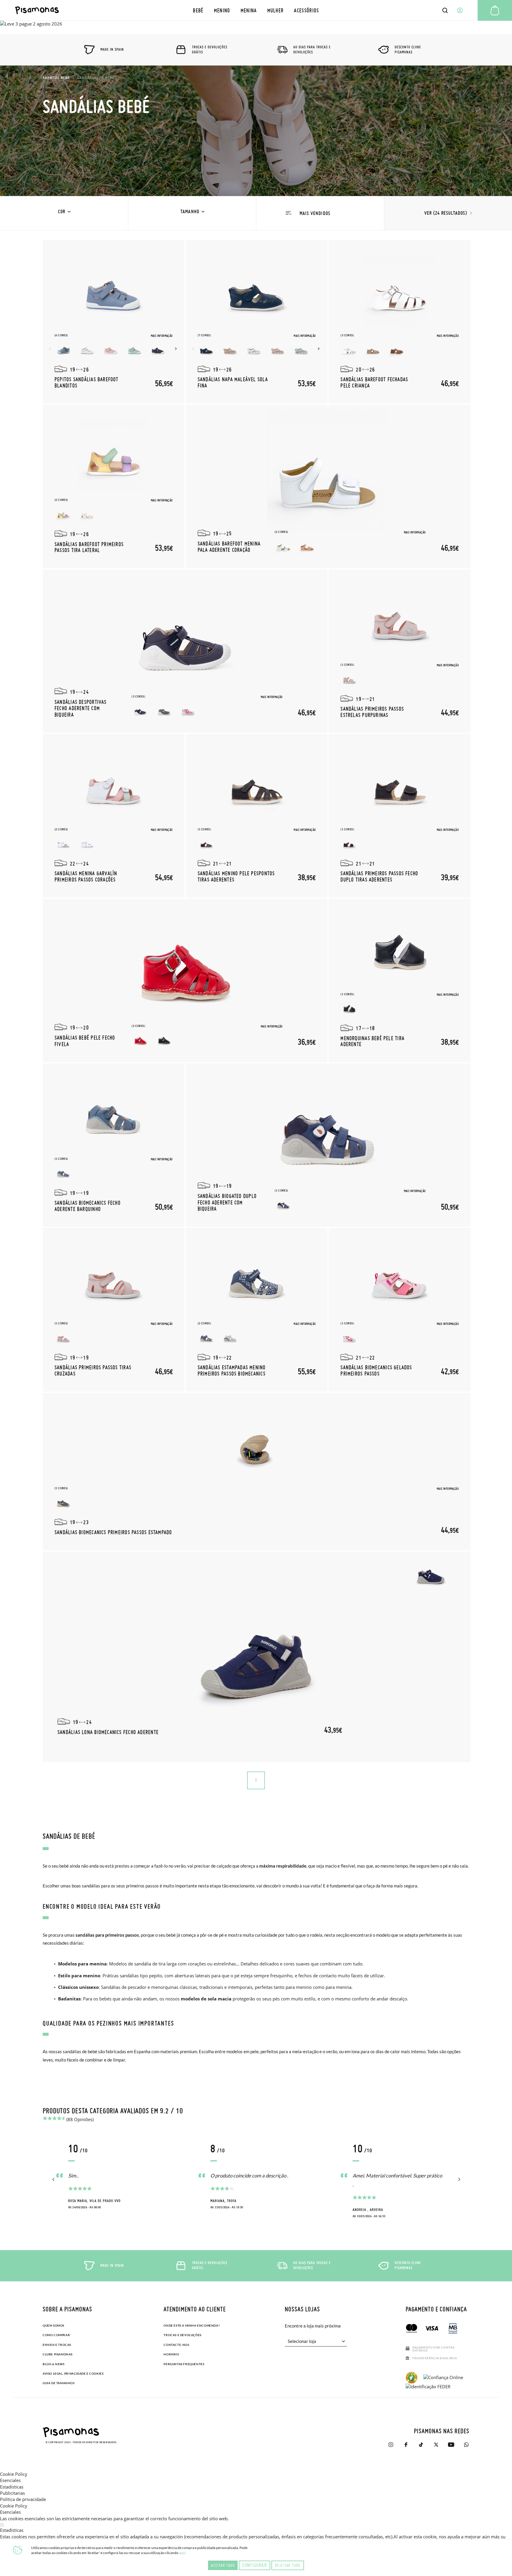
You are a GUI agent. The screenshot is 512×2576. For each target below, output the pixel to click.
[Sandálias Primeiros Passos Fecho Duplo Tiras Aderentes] (400, 784)
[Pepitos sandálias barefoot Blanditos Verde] (135, 349)
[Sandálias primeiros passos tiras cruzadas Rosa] (63, 1337)
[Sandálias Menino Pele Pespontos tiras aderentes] (257, 784)
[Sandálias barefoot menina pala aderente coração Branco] (284, 546)
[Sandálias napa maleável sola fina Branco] (254, 349)
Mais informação (162, 336)
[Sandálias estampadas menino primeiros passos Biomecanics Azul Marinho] (207, 1337)
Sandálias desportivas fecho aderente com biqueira (81, 708)
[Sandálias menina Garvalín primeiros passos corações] (113, 784)
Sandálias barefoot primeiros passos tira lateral (89, 547)
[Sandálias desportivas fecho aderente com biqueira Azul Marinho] (140, 710)
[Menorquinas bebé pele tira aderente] (400, 949)
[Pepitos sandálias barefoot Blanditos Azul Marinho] (158, 349)
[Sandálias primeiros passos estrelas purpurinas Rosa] (349, 679)
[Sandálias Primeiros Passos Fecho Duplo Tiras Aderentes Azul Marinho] (349, 843)
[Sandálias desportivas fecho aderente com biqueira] (185, 636)
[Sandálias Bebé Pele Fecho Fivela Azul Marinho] (164, 1040)
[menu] (256, 10)
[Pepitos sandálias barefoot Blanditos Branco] (87, 349)
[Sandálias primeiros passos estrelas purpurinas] (400, 620)
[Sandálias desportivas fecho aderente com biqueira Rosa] (188, 710)
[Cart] (495, 10)
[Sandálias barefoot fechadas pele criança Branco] (349, 349)
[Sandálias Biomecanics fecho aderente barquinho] (113, 1114)
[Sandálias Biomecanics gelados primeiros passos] (400, 1278)
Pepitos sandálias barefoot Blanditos (87, 382)
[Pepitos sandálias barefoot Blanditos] (113, 290)
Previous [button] (51, 349)
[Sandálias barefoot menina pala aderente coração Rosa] (307, 546)
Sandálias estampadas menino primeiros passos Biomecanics (232, 1370)
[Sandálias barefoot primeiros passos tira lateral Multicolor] (63, 514)
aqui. (183, 2553)
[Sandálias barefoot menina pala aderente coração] (328, 471)
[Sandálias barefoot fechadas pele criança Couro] (397, 349)
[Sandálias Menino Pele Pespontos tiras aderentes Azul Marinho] (207, 843)
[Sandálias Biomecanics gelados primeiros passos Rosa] (349, 1337)
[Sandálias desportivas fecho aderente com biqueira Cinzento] (164, 710)
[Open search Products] (445, 10)
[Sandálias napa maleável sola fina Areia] (230, 349)
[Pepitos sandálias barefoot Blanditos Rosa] (111, 349)
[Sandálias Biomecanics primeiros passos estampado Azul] (63, 1502)
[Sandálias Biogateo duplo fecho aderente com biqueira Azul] (284, 1205)
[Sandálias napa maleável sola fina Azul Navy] (207, 349)
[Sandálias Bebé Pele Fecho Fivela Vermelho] (140, 1040)
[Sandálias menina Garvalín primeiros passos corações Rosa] (63, 843)
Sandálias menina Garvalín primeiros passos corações (86, 876)
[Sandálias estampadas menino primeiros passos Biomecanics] (257, 1278)
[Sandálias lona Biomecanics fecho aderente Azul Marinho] (431, 1574)
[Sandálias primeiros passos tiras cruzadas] (113, 1278)
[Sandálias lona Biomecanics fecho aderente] (257, 1657)
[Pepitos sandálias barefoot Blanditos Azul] (63, 349)
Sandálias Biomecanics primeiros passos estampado (113, 1532)
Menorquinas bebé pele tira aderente (372, 1041)
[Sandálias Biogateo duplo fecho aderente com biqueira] (328, 1130)
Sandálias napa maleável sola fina (233, 382)
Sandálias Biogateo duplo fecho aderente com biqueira (227, 1202)
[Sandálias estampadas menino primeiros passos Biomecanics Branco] (230, 1337)
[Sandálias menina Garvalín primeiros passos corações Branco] (87, 843)
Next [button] (177, 349)
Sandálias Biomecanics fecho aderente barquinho (88, 1206)
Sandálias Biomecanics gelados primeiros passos (376, 1370)
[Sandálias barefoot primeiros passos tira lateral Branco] (87, 514)
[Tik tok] (421, 2445)
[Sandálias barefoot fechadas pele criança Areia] (373, 349)
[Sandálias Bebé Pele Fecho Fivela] (185, 966)
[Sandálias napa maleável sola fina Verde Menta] (301, 349)
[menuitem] (198, 10)
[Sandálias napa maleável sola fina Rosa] (278, 349)
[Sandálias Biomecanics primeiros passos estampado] (257, 1443)
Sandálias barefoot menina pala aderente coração (229, 547)
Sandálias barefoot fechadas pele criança (374, 382)
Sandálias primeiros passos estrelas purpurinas (372, 712)
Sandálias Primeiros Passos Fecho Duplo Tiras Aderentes (379, 876)
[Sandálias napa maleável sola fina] (257, 290)
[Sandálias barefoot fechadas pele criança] (400, 290)
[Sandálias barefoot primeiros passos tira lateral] (113, 455)
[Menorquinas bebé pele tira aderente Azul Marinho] (349, 1008)
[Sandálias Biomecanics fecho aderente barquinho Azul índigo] (63, 1173)
